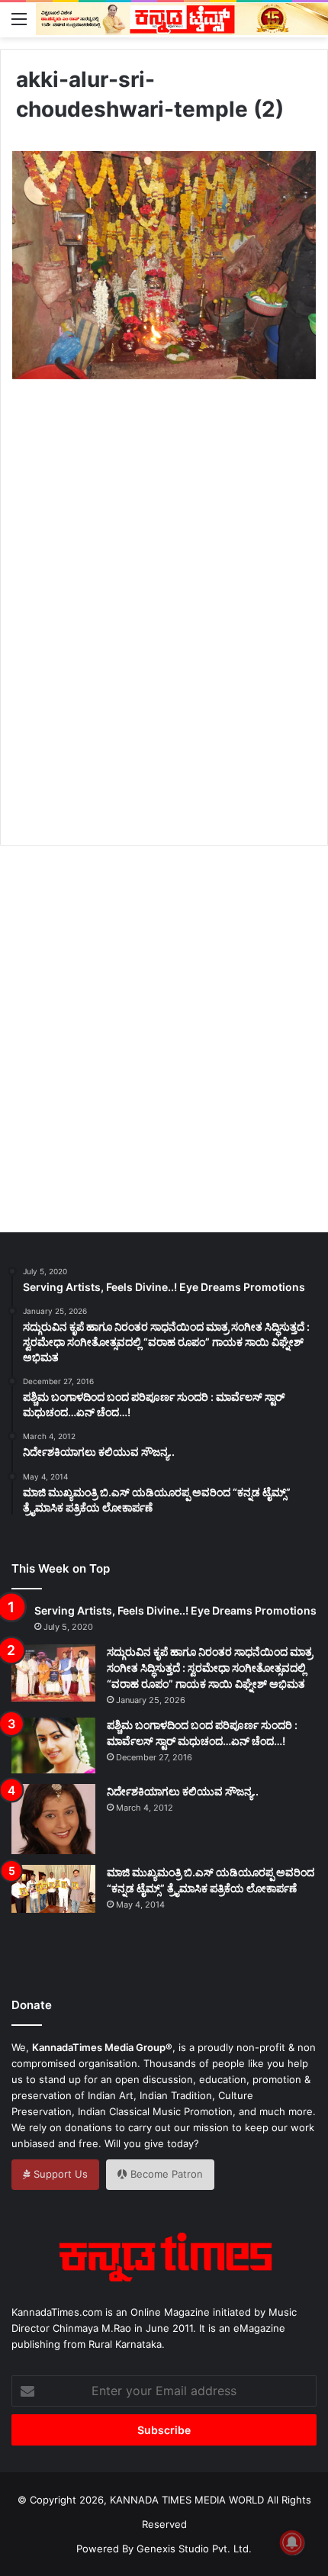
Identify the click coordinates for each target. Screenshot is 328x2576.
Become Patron (165, 2174)
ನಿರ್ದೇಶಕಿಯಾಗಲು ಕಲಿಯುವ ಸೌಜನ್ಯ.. (183, 1791)
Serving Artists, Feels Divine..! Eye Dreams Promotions (175, 1610)
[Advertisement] (164, 630)
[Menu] (19, 18)
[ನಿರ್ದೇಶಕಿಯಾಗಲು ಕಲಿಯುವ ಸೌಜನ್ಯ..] (53, 1819)
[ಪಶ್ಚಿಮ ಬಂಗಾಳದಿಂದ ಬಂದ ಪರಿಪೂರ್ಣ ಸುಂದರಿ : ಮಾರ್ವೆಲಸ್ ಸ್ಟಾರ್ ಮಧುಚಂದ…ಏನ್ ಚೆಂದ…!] (53, 1745)
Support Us (59, 2174)
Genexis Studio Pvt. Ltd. (194, 2549)
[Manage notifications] (292, 2542)
